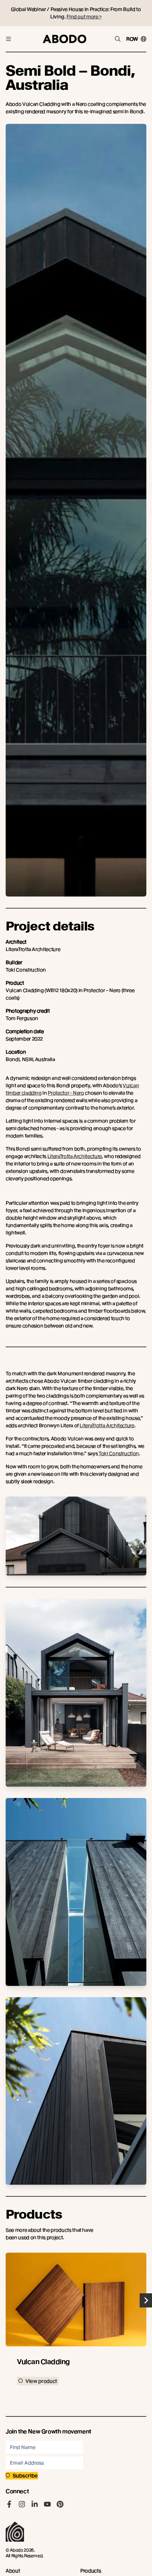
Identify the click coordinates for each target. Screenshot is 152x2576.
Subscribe (25, 2476)
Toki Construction (119, 1453)
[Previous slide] (6, 2300)
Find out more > (84, 17)
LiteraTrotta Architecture (75, 1156)
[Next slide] (146, 2300)
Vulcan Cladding (43, 2362)
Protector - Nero (66, 1093)
